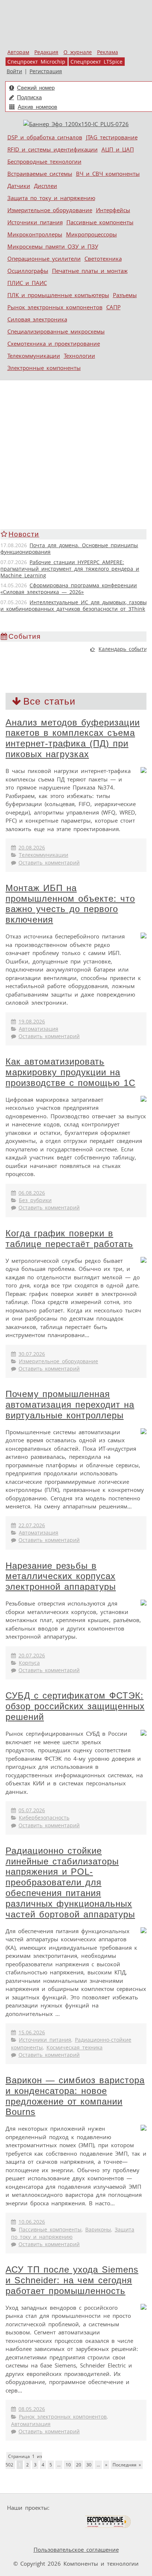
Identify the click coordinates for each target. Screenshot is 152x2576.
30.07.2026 (32, 1354)
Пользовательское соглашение (76, 2550)
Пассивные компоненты (100, 222)
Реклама (108, 52)
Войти (14, 71)
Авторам (18, 52)
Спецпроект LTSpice (96, 62)
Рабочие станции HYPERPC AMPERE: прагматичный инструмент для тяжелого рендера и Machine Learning (70, 569)
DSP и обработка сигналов (45, 137)
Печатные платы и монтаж (90, 271)
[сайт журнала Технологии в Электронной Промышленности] (123, 2508)
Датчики (19, 186)
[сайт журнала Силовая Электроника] (76, 2508)
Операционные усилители (44, 259)
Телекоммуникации (34, 356)
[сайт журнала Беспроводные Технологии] (108, 2522)
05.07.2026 (32, 1810)
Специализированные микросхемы (56, 331)
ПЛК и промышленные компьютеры (58, 295)
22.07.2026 (32, 1525)
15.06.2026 (32, 2032)
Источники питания (35, 222)
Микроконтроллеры (35, 234)
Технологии (80, 356)
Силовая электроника (37, 319)
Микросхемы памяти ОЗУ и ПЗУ (53, 246)
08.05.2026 (32, 2409)
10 (68, 2465)
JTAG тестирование (112, 137)
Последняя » (127, 2465)
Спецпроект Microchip (36, 62)
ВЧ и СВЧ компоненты (108, 174)
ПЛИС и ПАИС (27, 283)
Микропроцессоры (91, 234)
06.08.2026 (32, 1193)
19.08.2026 (32, 1022)
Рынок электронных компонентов (55, 307)
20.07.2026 (32, 1656)
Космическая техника (75, 2048)
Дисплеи (46, 186)
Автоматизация (39, 1029)
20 (79, 2465)
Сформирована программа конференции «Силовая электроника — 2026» (69, 589)
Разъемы (125, 295)
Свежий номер (36, 88)
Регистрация (46, 71)
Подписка (29, 97)
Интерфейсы (113, 210)
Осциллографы (28, 271)
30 (89, 2465)
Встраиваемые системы (40, 174)
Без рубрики (35, 1200)
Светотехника (103, 259)
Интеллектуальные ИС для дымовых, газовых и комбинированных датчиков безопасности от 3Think (75, 606)
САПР (113, 307)
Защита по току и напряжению (51, 198)
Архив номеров (37, 107)
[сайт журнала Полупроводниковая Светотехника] (50, 2522)
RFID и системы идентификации (53, 149)
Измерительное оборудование (50, 210)
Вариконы (98, 2230)
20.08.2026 (32, 848)
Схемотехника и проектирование (54, 343)
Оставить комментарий (49, 863)
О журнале (78, 52)
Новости (24, 534)
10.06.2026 (32, 2222)
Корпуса (29, 1663)
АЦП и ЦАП (118, 149)
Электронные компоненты (44, 368)
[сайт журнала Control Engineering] (27, 2536)
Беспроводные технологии (44, 161)
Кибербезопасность (44, 1818)
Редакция (46, 52)
